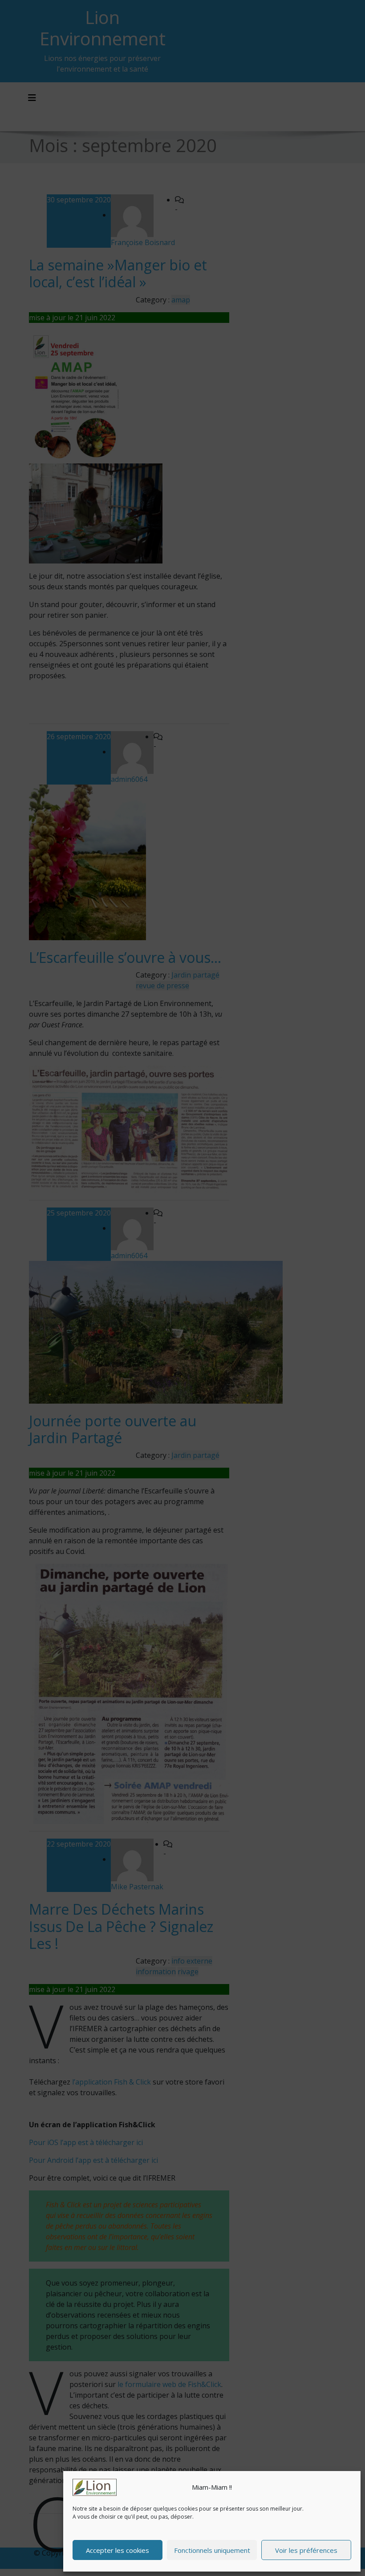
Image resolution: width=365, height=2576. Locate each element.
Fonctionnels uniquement (212, 2550)
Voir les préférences (306, 2550)
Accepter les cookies (118, 2550)
